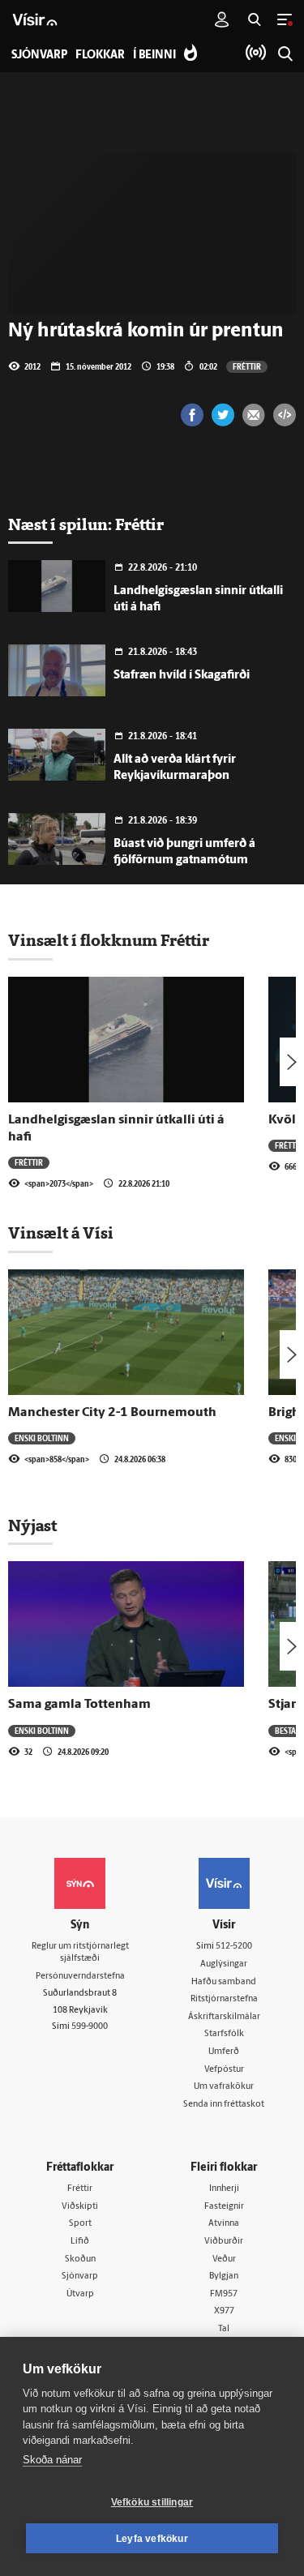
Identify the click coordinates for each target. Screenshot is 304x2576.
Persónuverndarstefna (80, 1977)
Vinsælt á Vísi (61, 1233)
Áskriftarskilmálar (224, 2017)
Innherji (224, 2189)
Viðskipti (80, 2207)
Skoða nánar (52, 2460)
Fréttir (247, 366)
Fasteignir (224, 2207)
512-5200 (234, 1947)
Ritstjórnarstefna (224, 1999)
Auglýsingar (224, 1964)
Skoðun (80, 2259)
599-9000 (90, 2027)
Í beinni (154, 56)
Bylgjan (224, 2276)
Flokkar (100, 56)
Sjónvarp (80, 2276)
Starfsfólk (224, 2034)
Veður (224, 2259)
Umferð (224, 2052)
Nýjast (32, 1525)
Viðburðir (224, 2242)
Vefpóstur (224, 2070)
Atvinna (224, 2224)
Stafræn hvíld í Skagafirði (182, 676)
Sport (80, 2224)
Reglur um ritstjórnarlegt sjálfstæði (80, 1953)
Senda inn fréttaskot (224, 2105)
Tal (224, 2329)
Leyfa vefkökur (152, 2539)
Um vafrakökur (224, 2087)
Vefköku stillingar (152, 2502)
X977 (224, 2311)
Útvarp (80, 2294)
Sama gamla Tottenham (79, 1705)
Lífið (80, 2242)
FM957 (224, 2294)
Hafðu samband (224, 1982)
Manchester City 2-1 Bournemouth (112, 1413)
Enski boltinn (42, 1438)
